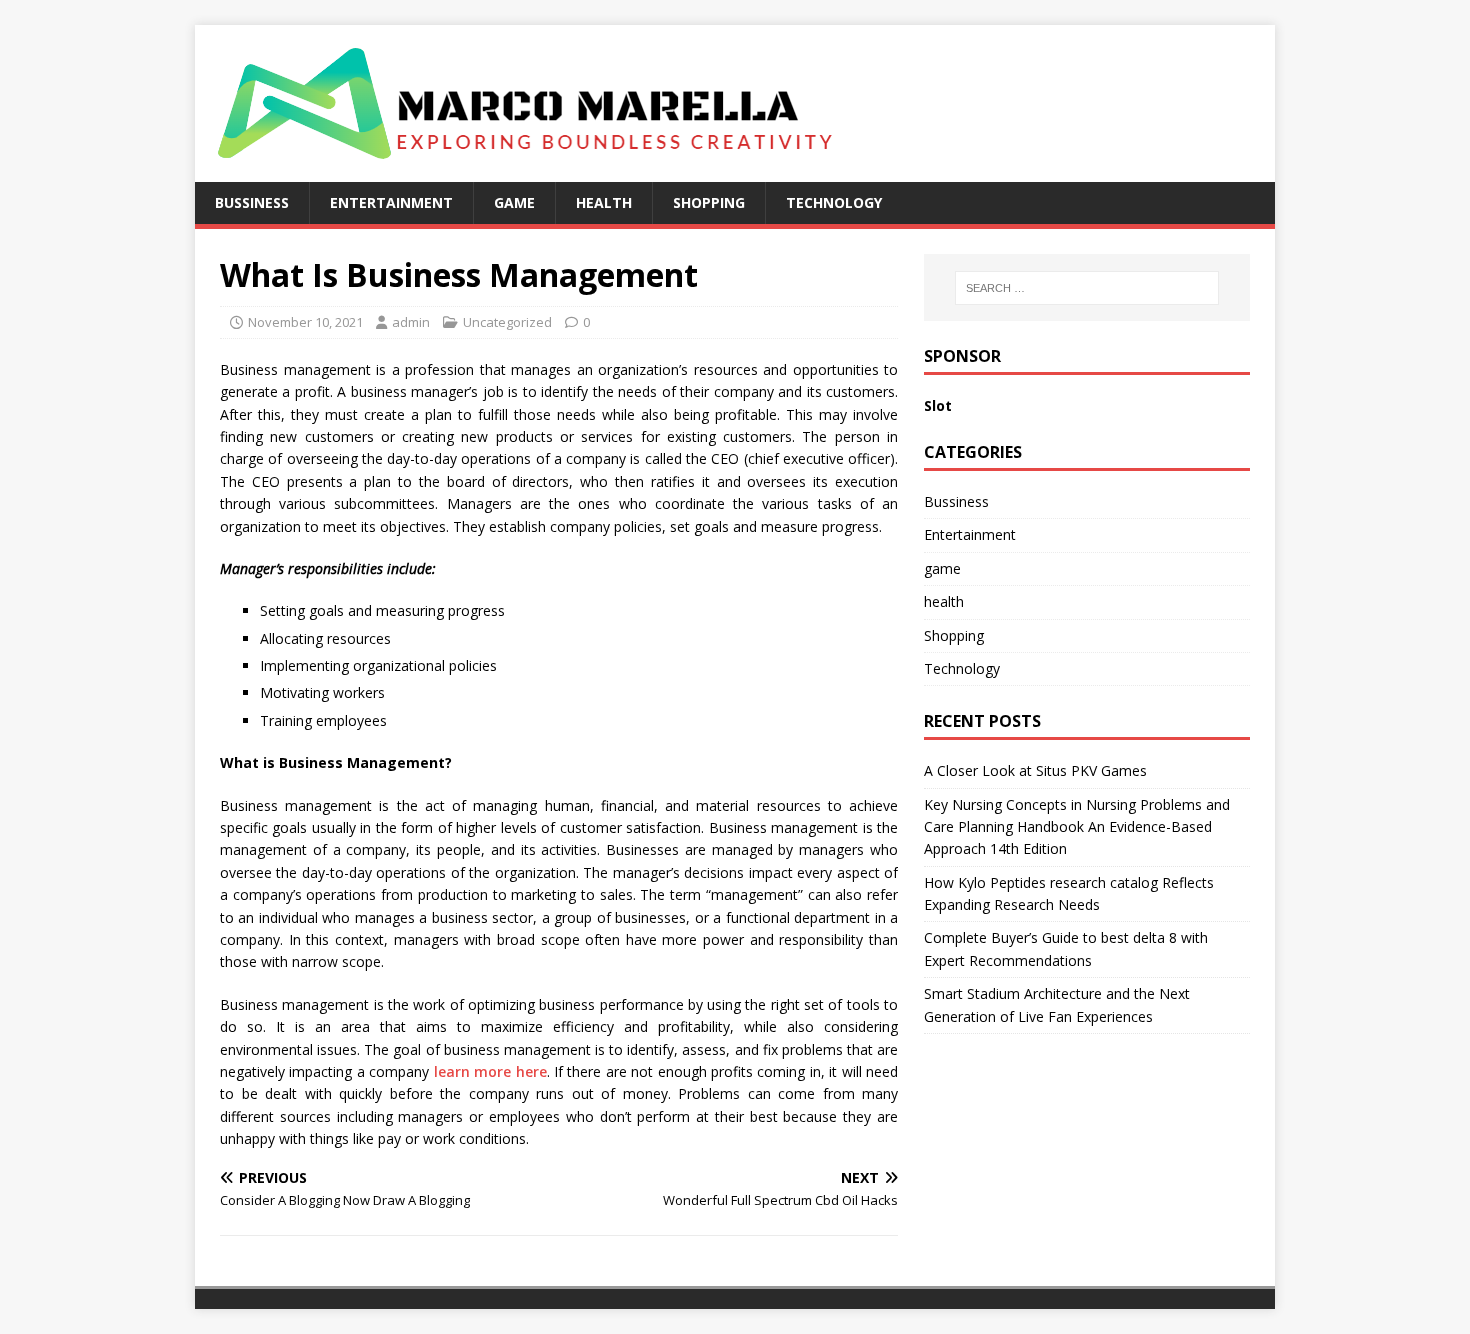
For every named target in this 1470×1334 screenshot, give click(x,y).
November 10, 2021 (305, 322)
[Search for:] (1087, 288)
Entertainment (391, 202)
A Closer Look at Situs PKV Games (1035, 770)
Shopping (709, 202)
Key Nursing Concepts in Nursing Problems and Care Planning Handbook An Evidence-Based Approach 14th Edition (1077, 827)
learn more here (490, 1071)
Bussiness (252, 202)
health (604, 202)
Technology (834, 202)
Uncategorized (507, 322)
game (514, 202)
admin (411, 322)
